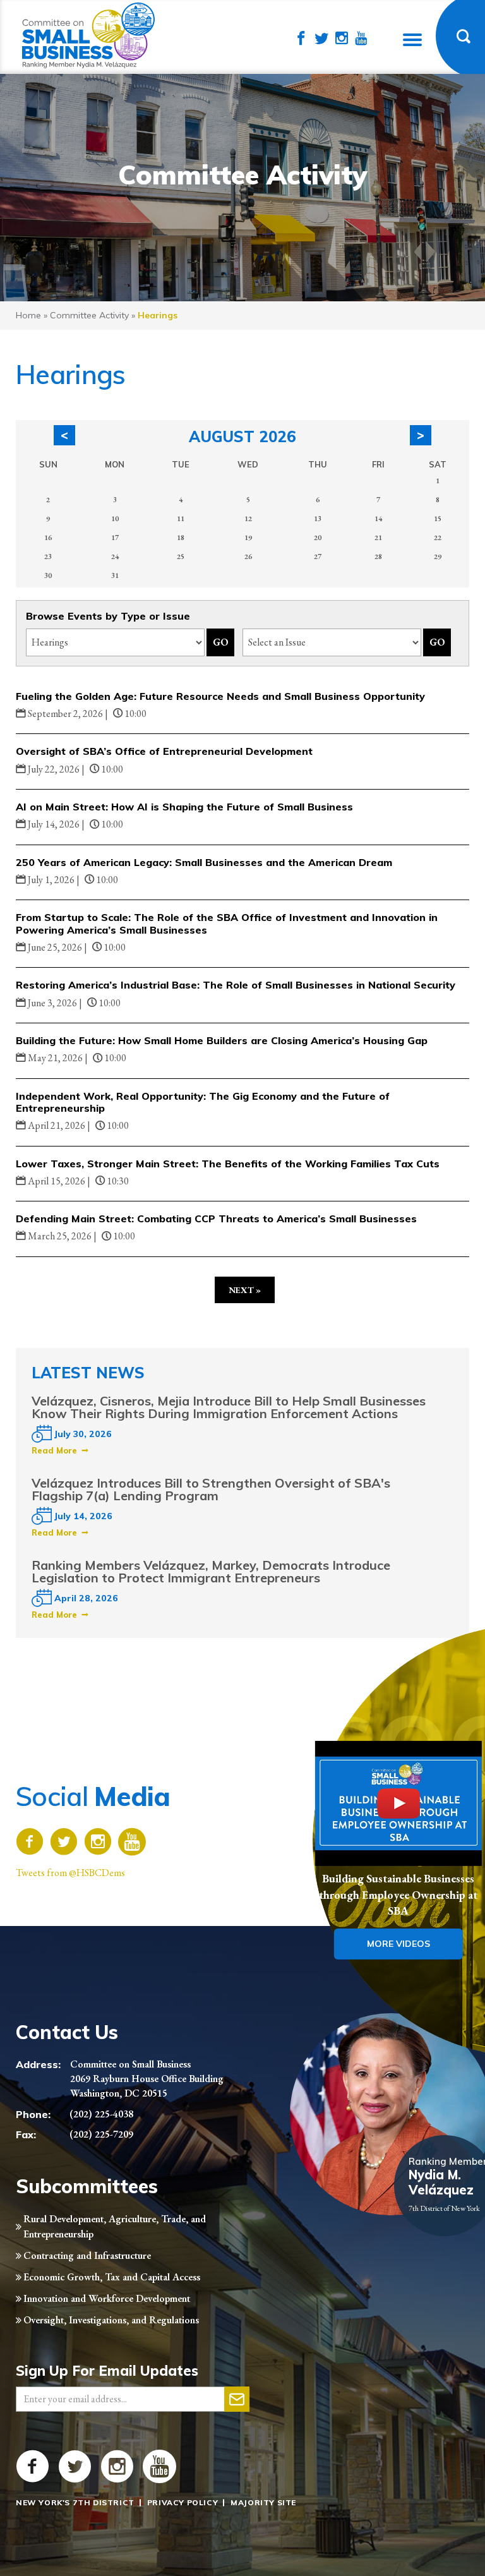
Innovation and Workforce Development (107, 2298)
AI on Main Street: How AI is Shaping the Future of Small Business (184, 807)
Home (28, 315)
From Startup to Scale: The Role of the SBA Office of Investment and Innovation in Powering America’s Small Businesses (227, 923)
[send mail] (237, 2399)
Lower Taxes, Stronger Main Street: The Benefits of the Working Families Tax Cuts (228, 1164)
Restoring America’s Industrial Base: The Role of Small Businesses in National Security (236, 985)
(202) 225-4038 (101, 2114)
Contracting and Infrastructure (87, 2255)
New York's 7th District (75, 2502)
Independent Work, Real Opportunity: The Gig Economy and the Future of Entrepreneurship (203, 1102)
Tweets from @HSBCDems (70, 1873)
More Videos (398, 1944)
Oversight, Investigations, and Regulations (111, 2320)
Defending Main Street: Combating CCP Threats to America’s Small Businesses (216, 1219)
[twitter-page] (321, 39)
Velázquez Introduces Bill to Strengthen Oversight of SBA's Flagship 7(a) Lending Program (211, 1489)
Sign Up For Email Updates (107, 2371)
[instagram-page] (342, 39)
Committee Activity (89, 315)
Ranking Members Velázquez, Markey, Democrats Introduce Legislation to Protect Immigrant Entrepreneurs (211, 1571)
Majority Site (263, 2502)
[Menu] (412, 40)
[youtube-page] (361, 39)
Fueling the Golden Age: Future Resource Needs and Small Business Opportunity (220, 696)
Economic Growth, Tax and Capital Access (112, 2277)
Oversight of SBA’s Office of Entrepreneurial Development (164, 751)
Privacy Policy (183, 2502)
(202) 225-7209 (101, 2134)
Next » (245, 1290)
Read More (54, 1450)
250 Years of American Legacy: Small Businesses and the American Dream (204, 862)
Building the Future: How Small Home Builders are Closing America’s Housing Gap (222, 1040)
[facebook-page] (301, 39)
